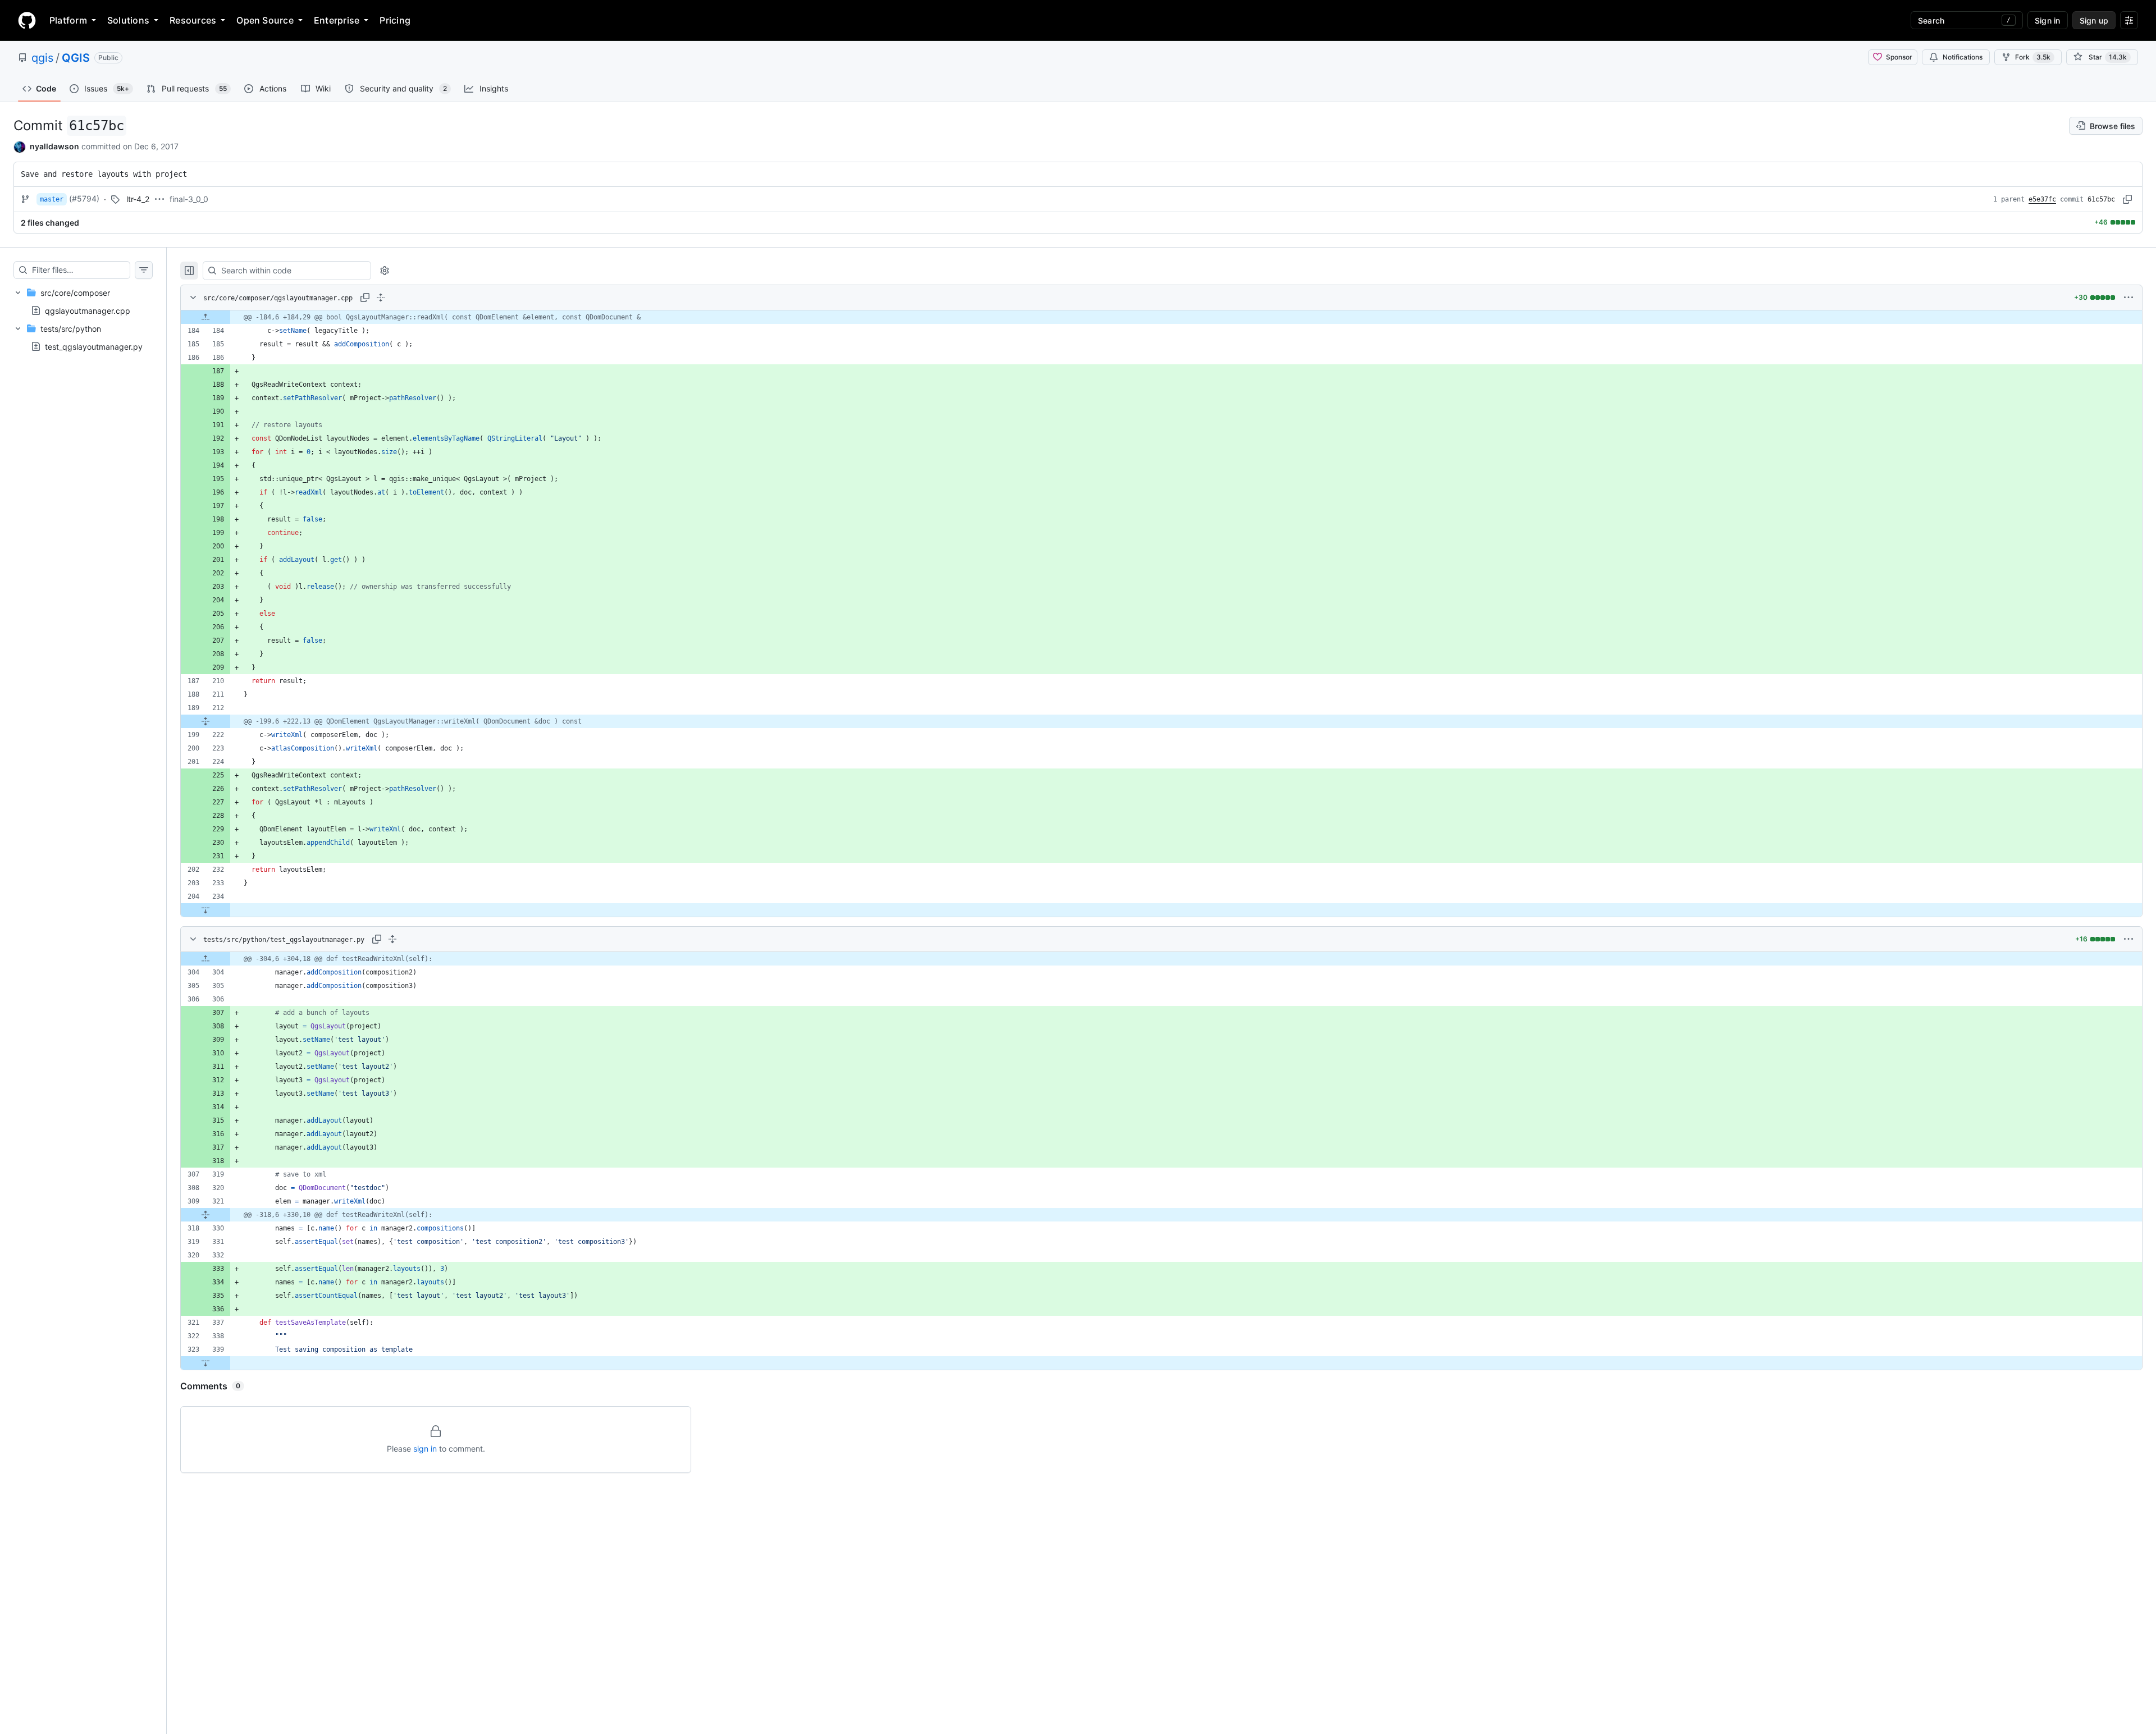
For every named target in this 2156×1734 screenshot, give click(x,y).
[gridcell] (1161, 317)
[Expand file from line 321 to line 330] (205, 1215)
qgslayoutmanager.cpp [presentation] (88, 310)
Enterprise (337, 20)
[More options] (2128, 298)
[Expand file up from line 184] (205, 317)
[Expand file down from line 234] (205, 910)
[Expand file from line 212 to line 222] (205, 721)
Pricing (395, 20)
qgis (42, 58)
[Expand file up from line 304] (205, 959)
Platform (68, 20)
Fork (2033, 57)
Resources (193, 20)
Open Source (265, 20)
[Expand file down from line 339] (205, 1363)
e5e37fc (2042, 199)
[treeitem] (83, 301)
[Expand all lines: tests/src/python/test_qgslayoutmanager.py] (392, 939)
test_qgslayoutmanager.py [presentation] (94, 347)
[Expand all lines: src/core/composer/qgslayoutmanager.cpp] (381, 298)
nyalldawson (54, 146)
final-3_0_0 (189, 199)
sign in (425, 1449)
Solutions (128, 20)
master (52, 199)
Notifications (1963, 57)
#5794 (84, 198)
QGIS (76, 58)
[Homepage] (27, 20)
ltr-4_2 (138, 199)
